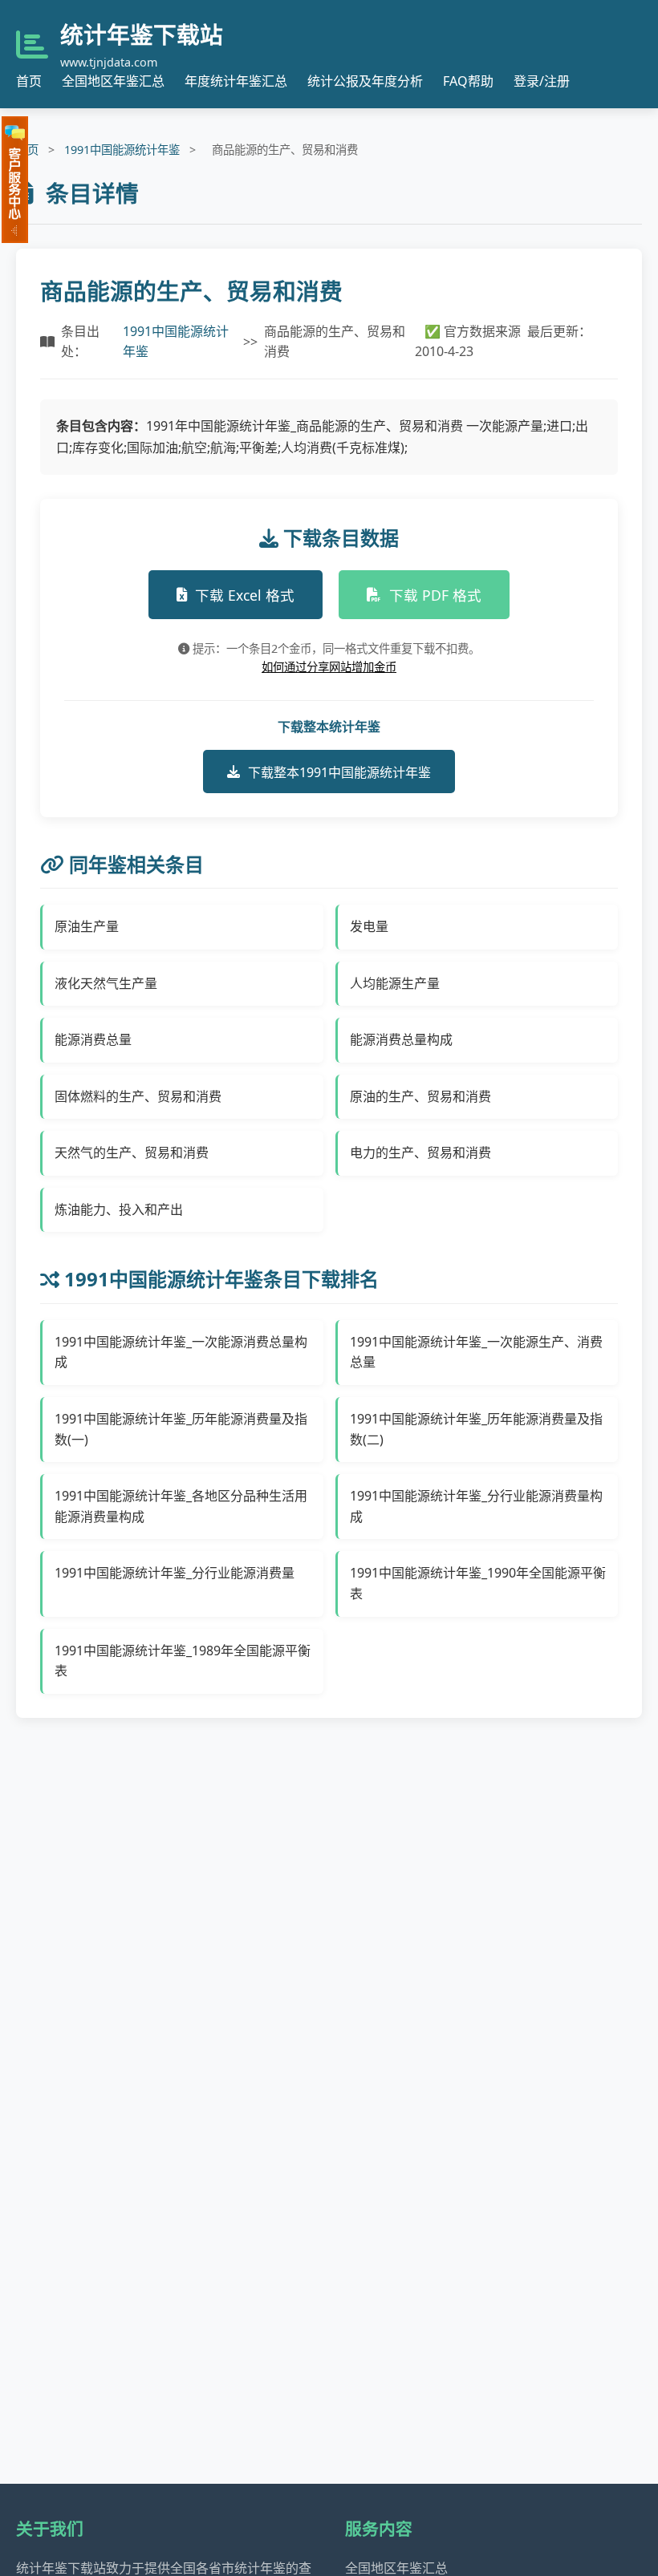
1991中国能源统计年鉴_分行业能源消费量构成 (476, 1506)
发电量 (369, 926)
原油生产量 (87, 926)
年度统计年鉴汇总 (236, 81)
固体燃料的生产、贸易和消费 (138, 1096)
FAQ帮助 (468, 81)
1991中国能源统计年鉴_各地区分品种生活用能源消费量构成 (181, 1506)
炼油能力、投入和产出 (119, 1209)
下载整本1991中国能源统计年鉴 (339, 772)
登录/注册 (542, 81)
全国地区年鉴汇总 (113, 81)
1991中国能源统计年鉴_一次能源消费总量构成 (181, 1352)
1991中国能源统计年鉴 (122, 150)
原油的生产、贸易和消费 (420, 1096)
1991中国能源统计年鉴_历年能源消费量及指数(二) (476, 1429)
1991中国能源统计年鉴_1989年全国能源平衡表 (183, 1661)
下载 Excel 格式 (245, 595)
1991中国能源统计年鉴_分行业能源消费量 (175, 1573)
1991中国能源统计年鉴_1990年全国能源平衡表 (478, 1583)
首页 (29, 81)
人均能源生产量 (395, 983)
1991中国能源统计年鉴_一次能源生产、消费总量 (476, 1352)
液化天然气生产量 (106, 983)
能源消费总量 (93, 1039)
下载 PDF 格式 (435, 595)
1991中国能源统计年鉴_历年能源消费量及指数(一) (181, 1429)
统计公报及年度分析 (365, 81)
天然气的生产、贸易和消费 (132, 1152)
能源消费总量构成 (401, 1039)
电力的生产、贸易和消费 (420, 1152)
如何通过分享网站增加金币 (329, 667)
